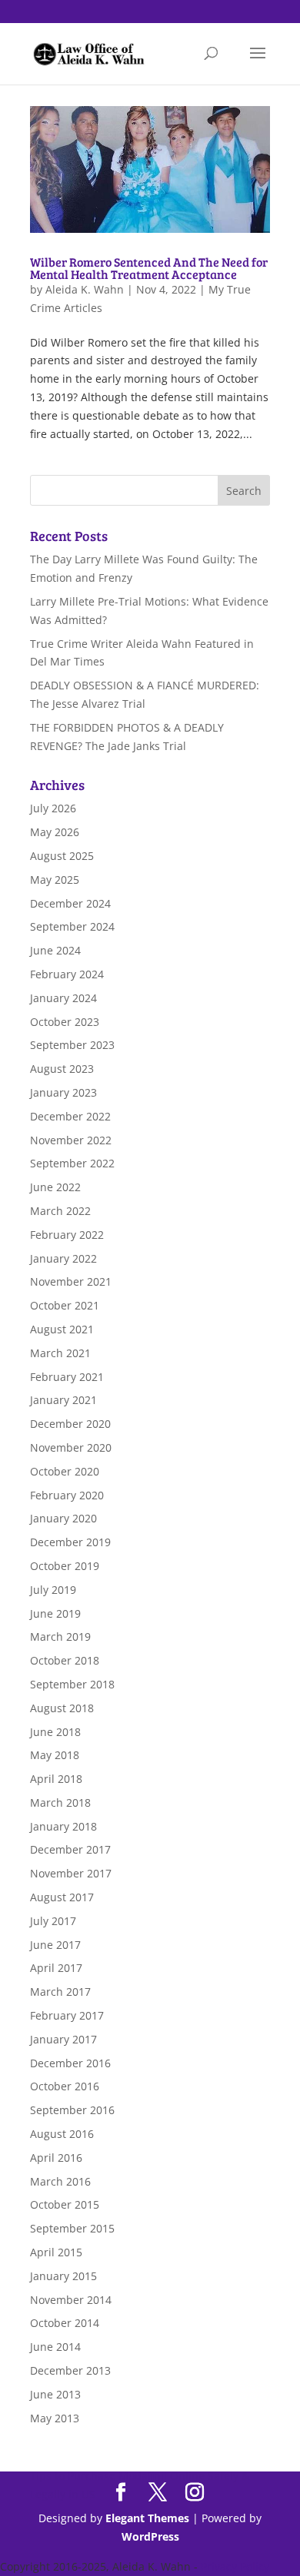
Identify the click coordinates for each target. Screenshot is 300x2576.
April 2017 (56, 1968)
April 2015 (56, 2252)
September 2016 (72, 2110)
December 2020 (70, 1424)
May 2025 (55, 880)
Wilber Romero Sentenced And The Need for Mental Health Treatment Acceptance (149, 268)
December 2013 (70, 2370)
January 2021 (63, 1400)
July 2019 (53, 1590)
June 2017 (55, 1945)
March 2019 (60, 1637)
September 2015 (72, 2228)
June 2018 (55, 1732)
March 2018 (60, 1803)
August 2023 (62, 1069)
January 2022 (63, 1258)
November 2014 (71, 2300)
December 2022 (70, 1116)
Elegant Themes (147, 2518)
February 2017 (67, 2015)
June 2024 (55, 950)
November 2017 (71, 1873)
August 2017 (62, 1897)
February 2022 (67, 1235)
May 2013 (55, 2418)
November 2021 (71, 1281)
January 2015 (63, 2276)
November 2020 (71, 1447)
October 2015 (65, 2204)
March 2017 (60, 1992)
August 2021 (62, 1329)
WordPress (150, 2536)
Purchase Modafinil (117, 2476)
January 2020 (63, 1518)
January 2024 (63, 998)
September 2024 (72, 926)
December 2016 (70, 2063)
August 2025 (62, 856)
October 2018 (65, 1660)
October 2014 (65, 2323)
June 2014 (55, 2347)
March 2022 (60, 1211)
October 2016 (65, 2086)
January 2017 (63, 2039)
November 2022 (71, 1140)
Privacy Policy (235, 2566)
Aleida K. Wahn (85, 289)
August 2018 (62, 1708)
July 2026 (53, 808)
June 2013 (55, 2394)
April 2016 (56, 2158)
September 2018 (72, 1684)
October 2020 (65, 1471)
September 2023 (72, 1045)
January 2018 (63, 1826)
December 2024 (70, 903)
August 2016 (62, 2134)
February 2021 (67, 1377)
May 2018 (55, 1755)
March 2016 (60, 2181)
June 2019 (55, 1613)
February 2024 (67, 974)
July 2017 (53, 1921)
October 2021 (65, 1305)
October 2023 (65, 1022)
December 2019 (70, 1542)
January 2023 (63, 1092)
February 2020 (67, 1495)
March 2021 (60, 1353)
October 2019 (65, 1566)
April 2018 (56, 1779)
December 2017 (70, 1849)
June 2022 (55, 1187)
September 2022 (72, 1163)
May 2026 (55, 832)
